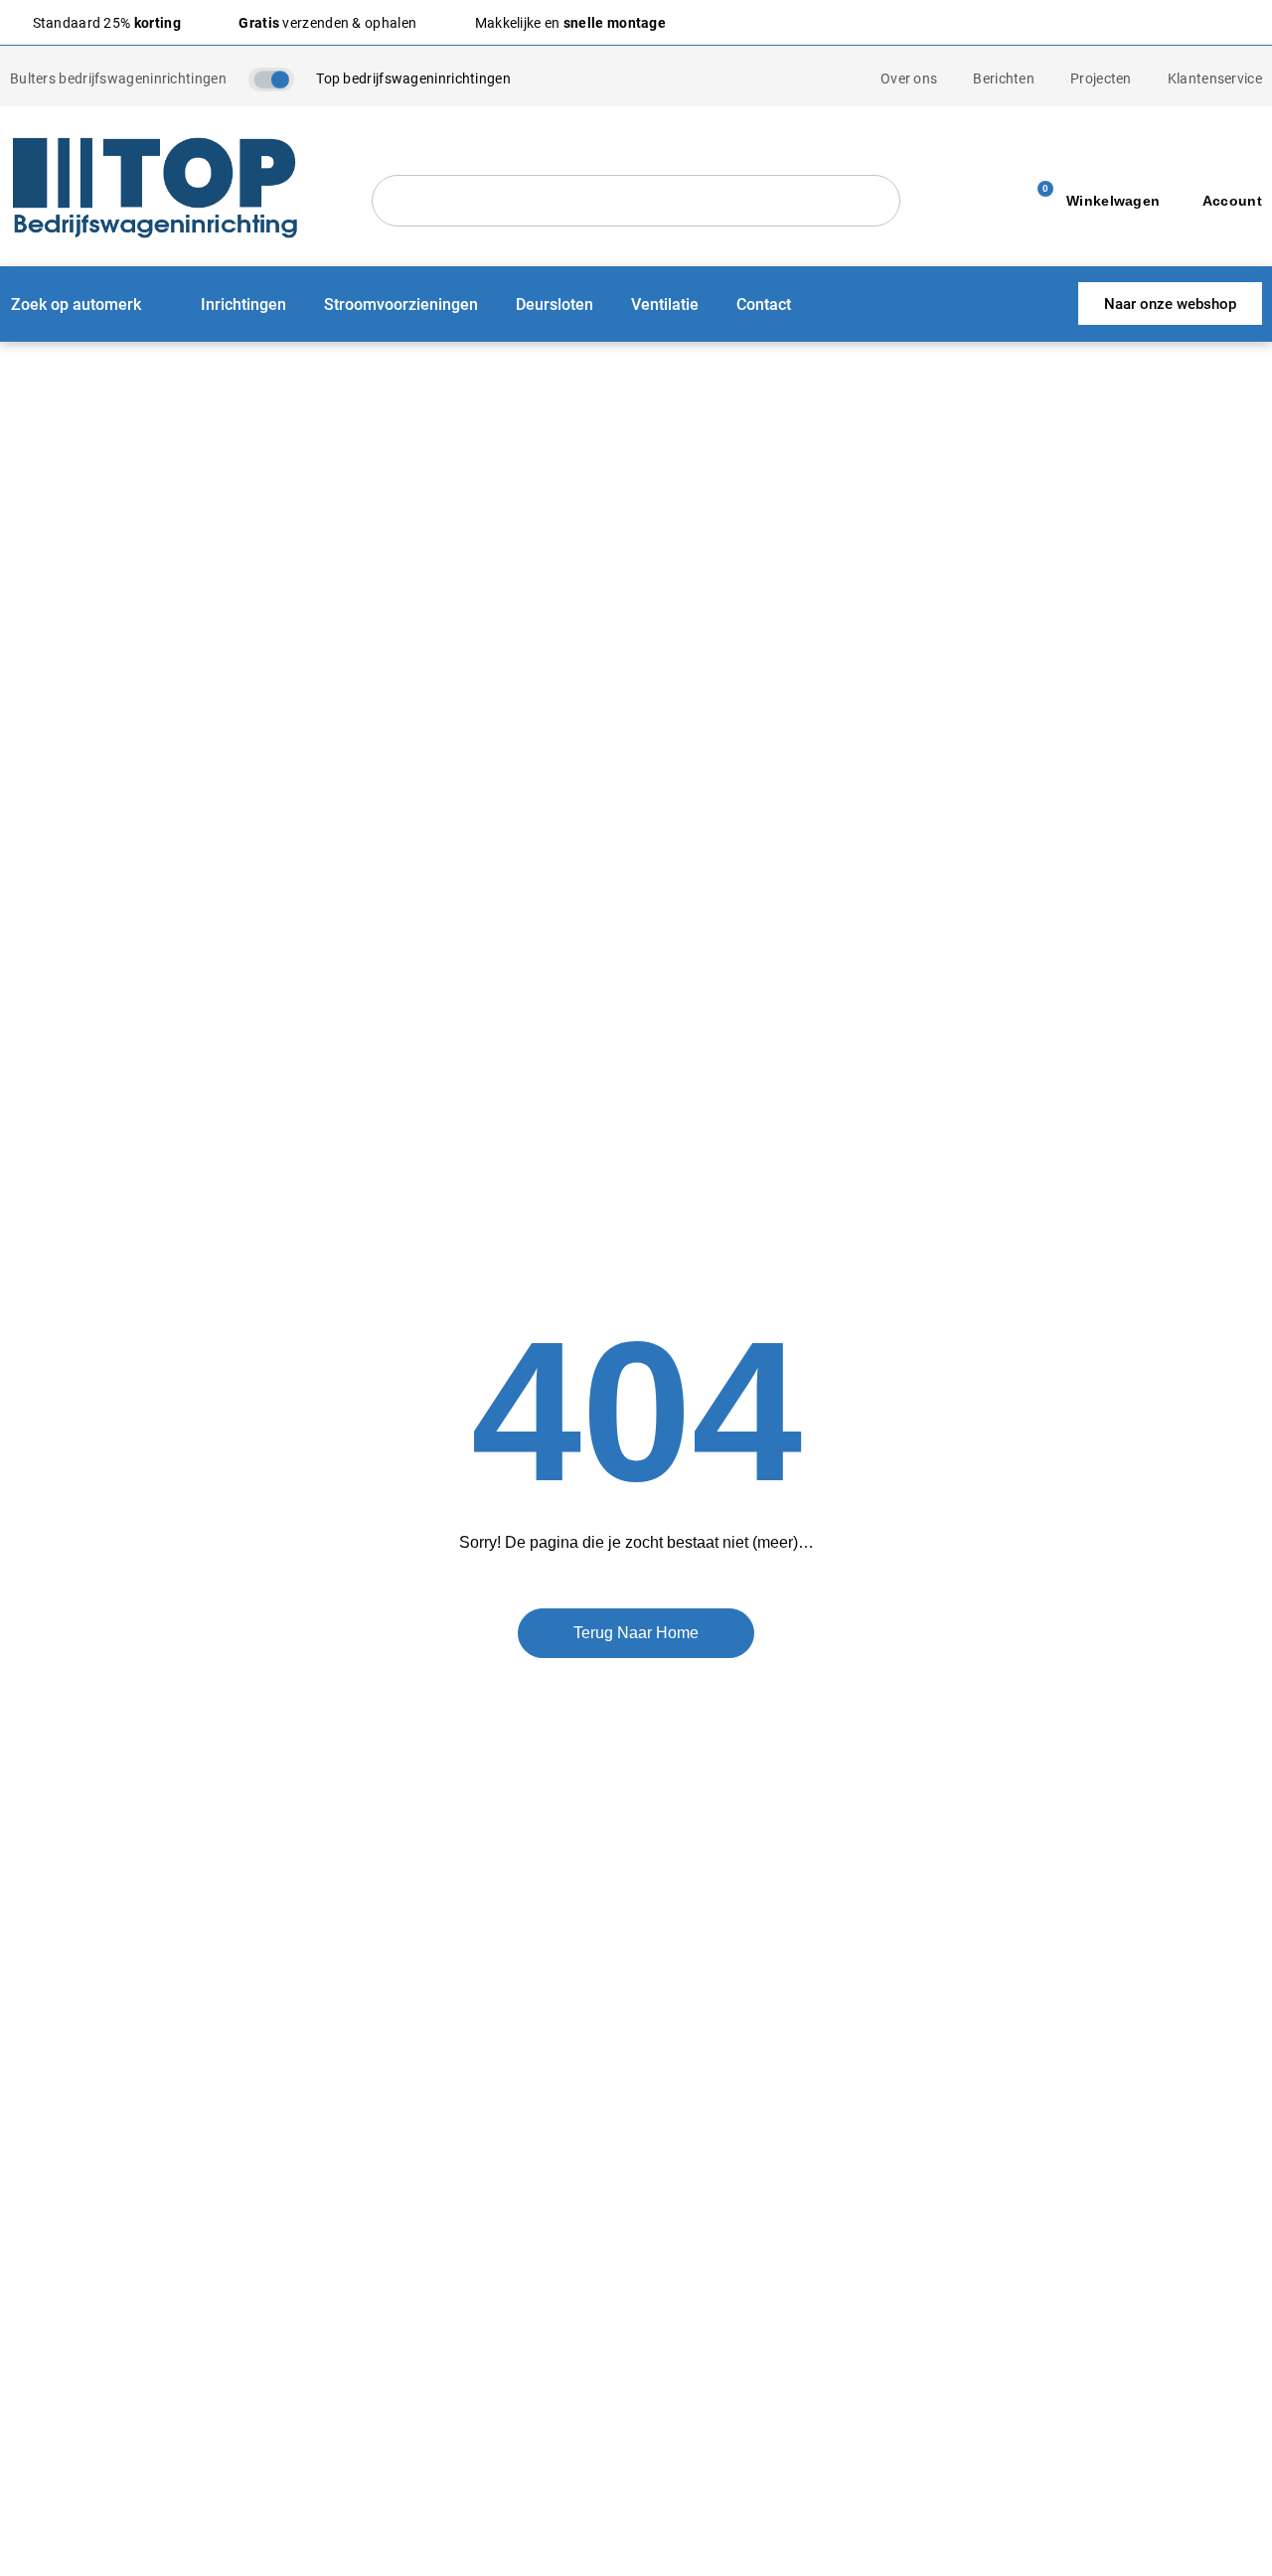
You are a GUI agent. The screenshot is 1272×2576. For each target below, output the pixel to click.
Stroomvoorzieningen (401, 303)
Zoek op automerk (76, 303)
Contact (764, 303)
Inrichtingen (243, 303)
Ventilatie (665, 303)
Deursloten (555, 303)
